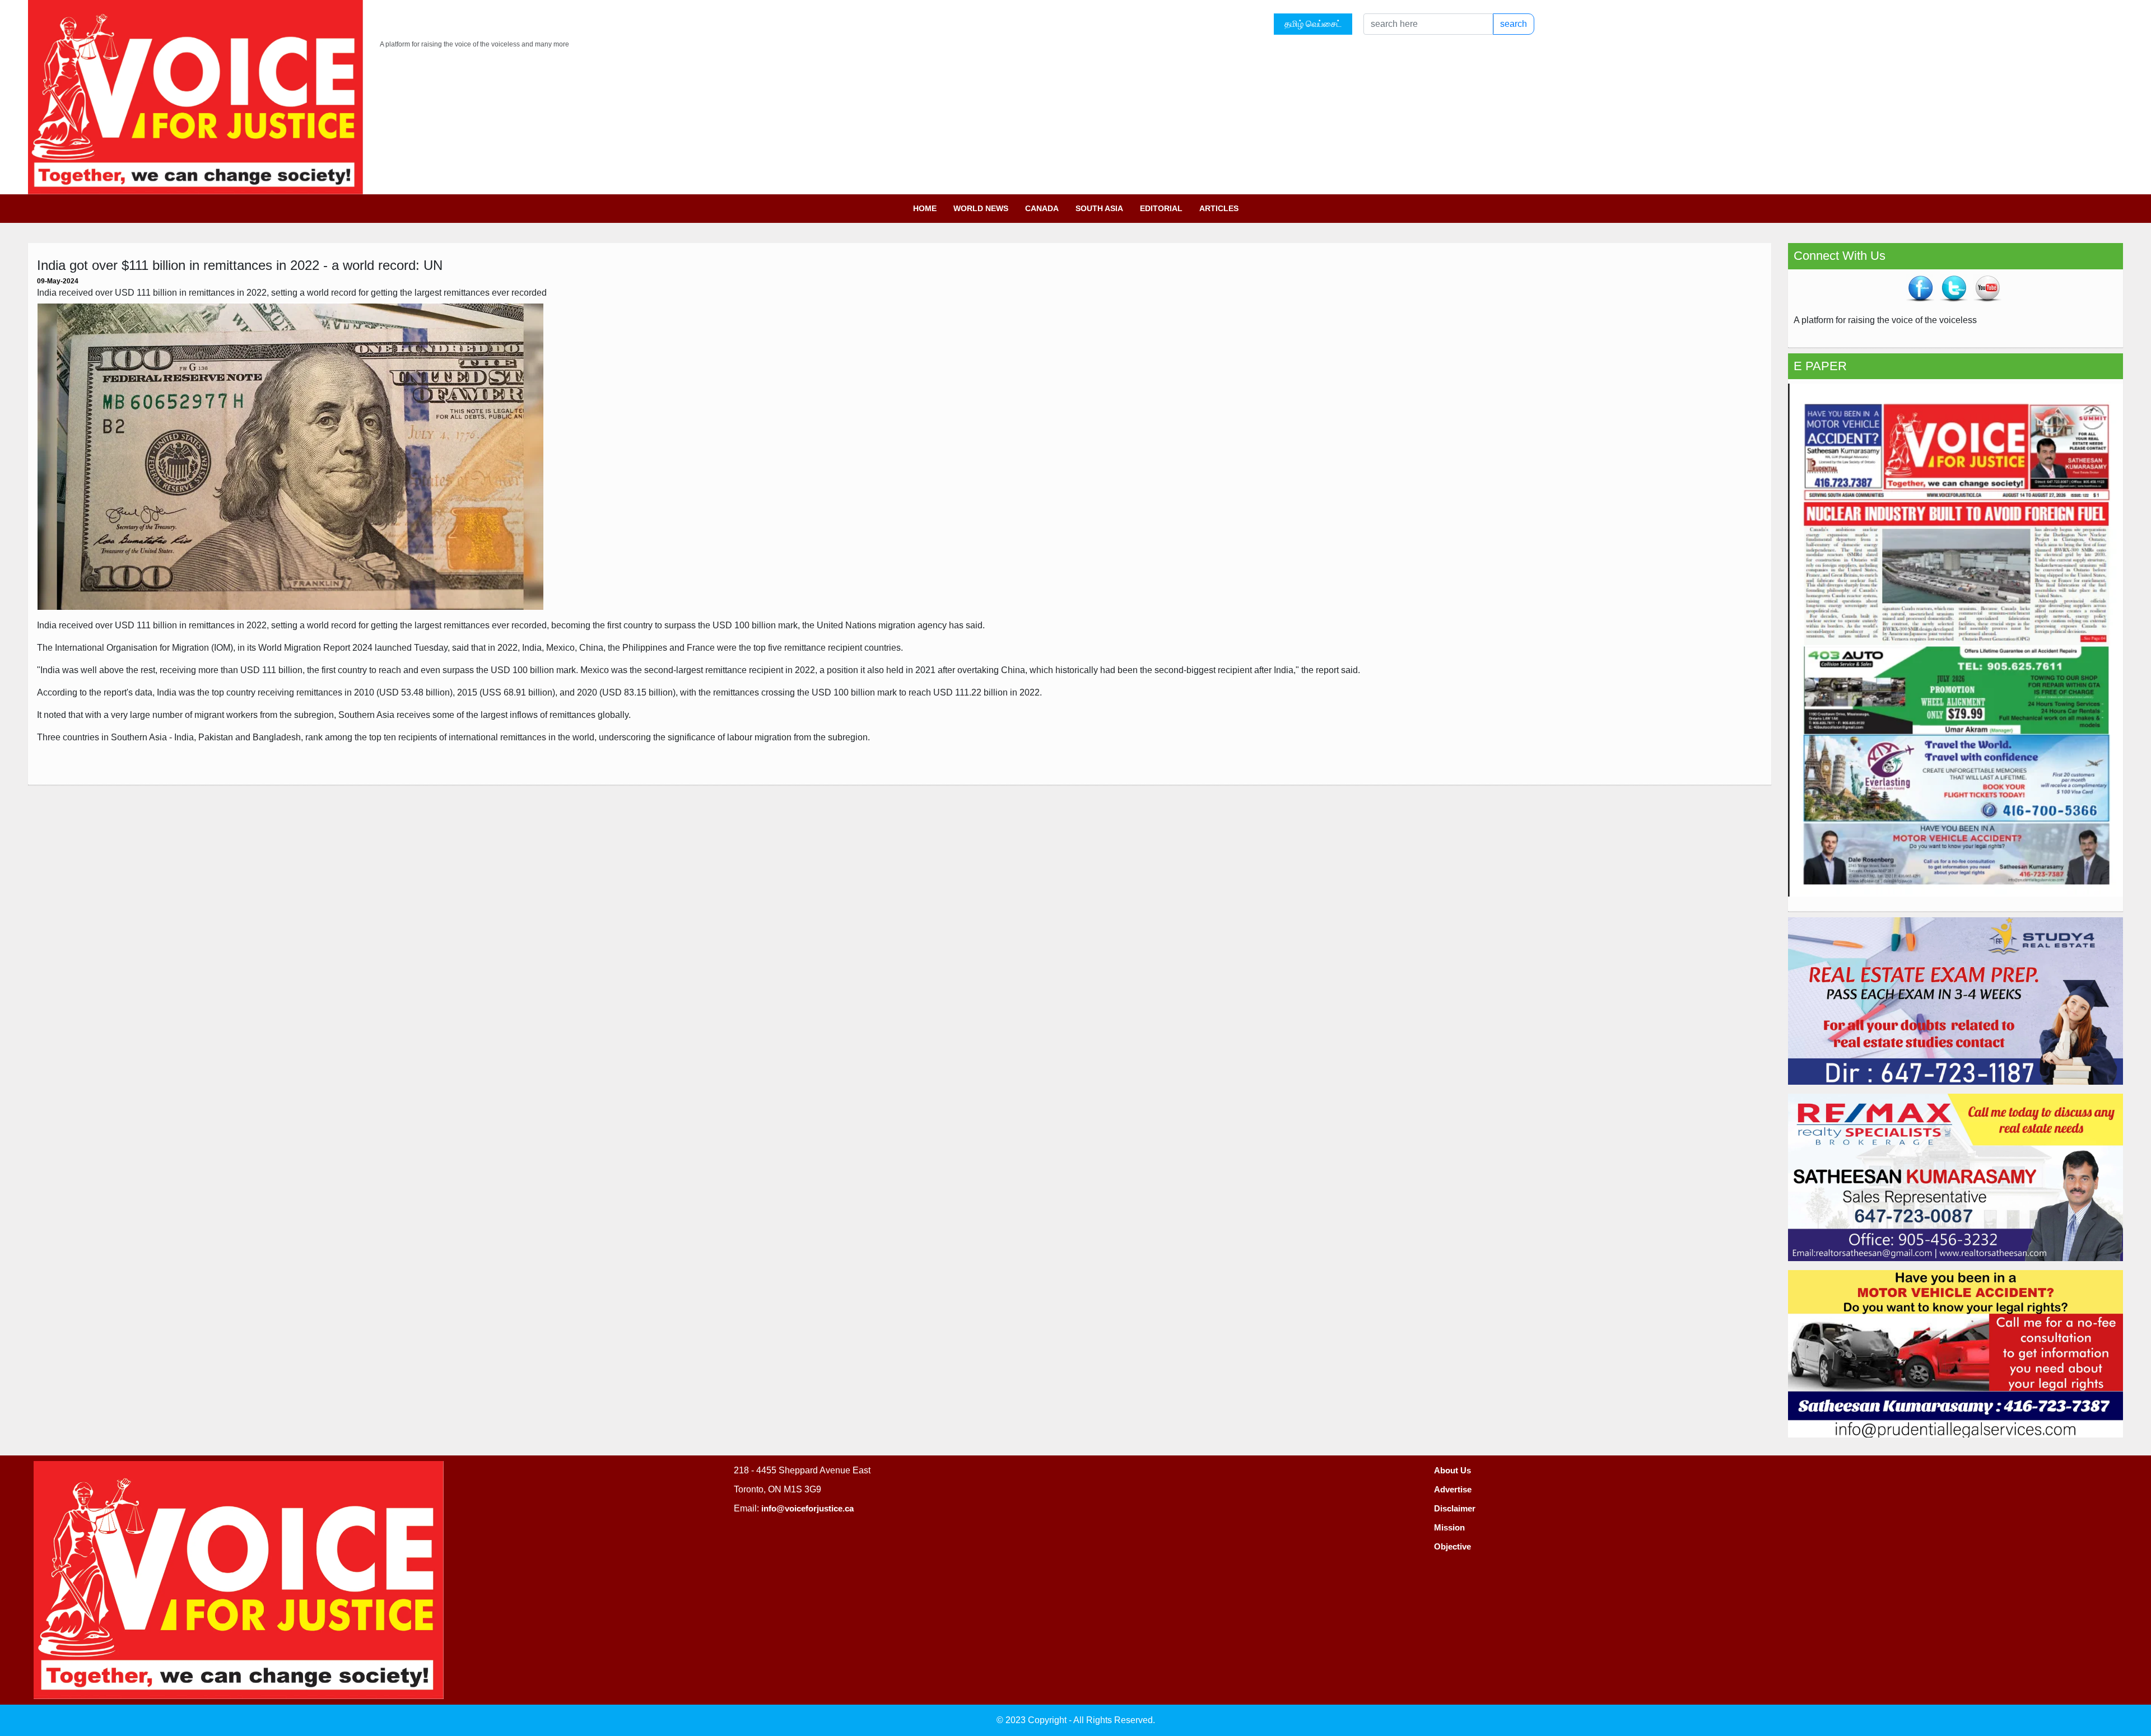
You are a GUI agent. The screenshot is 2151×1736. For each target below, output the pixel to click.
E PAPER (1820, 366)
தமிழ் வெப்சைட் (1313, 24)
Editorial (1161, 208)
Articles (1219, 208)
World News (981, 208)
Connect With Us (1840, 256)
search (1514, 24)
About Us (1452, 1470)
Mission (1449, 1527)
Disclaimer (1455, 1508)
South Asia (1099, 208)
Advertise (1453, 1489)
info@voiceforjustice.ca (807, 1508)
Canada (1042, 208)
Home (925, 208)
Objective (1452, 1546)
